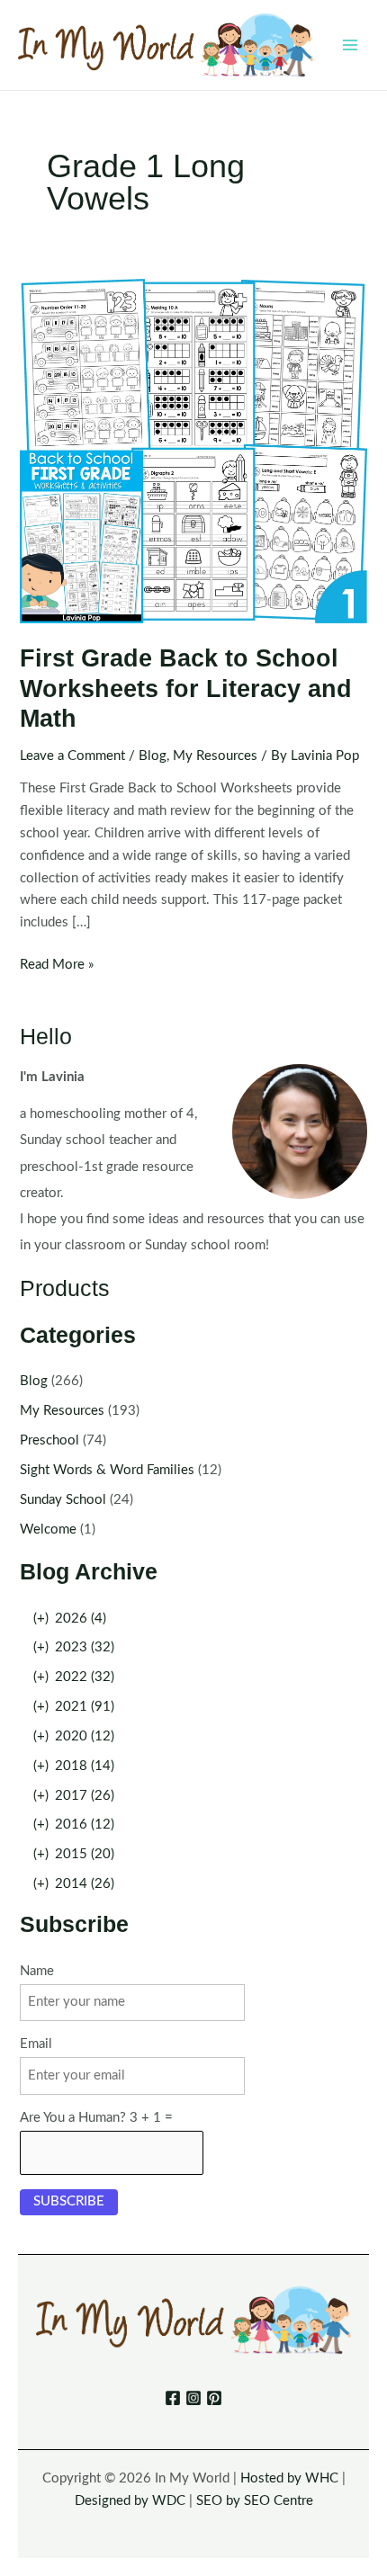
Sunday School (63, 1500)
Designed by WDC (130, 2501)
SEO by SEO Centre (255, 2501)
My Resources (215, 756)
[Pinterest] (214, 2398)
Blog (153, 756)
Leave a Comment (72, 756)
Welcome (48, 1529)
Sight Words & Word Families (107, 1470)
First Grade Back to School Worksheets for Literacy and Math (186, 688)
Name (37, 1971)
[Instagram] (193, 2398)
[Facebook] (173, 2398)
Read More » (57, 967)
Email (36, 2044)
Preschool (49, 1440)
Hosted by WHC (289, 2478)
